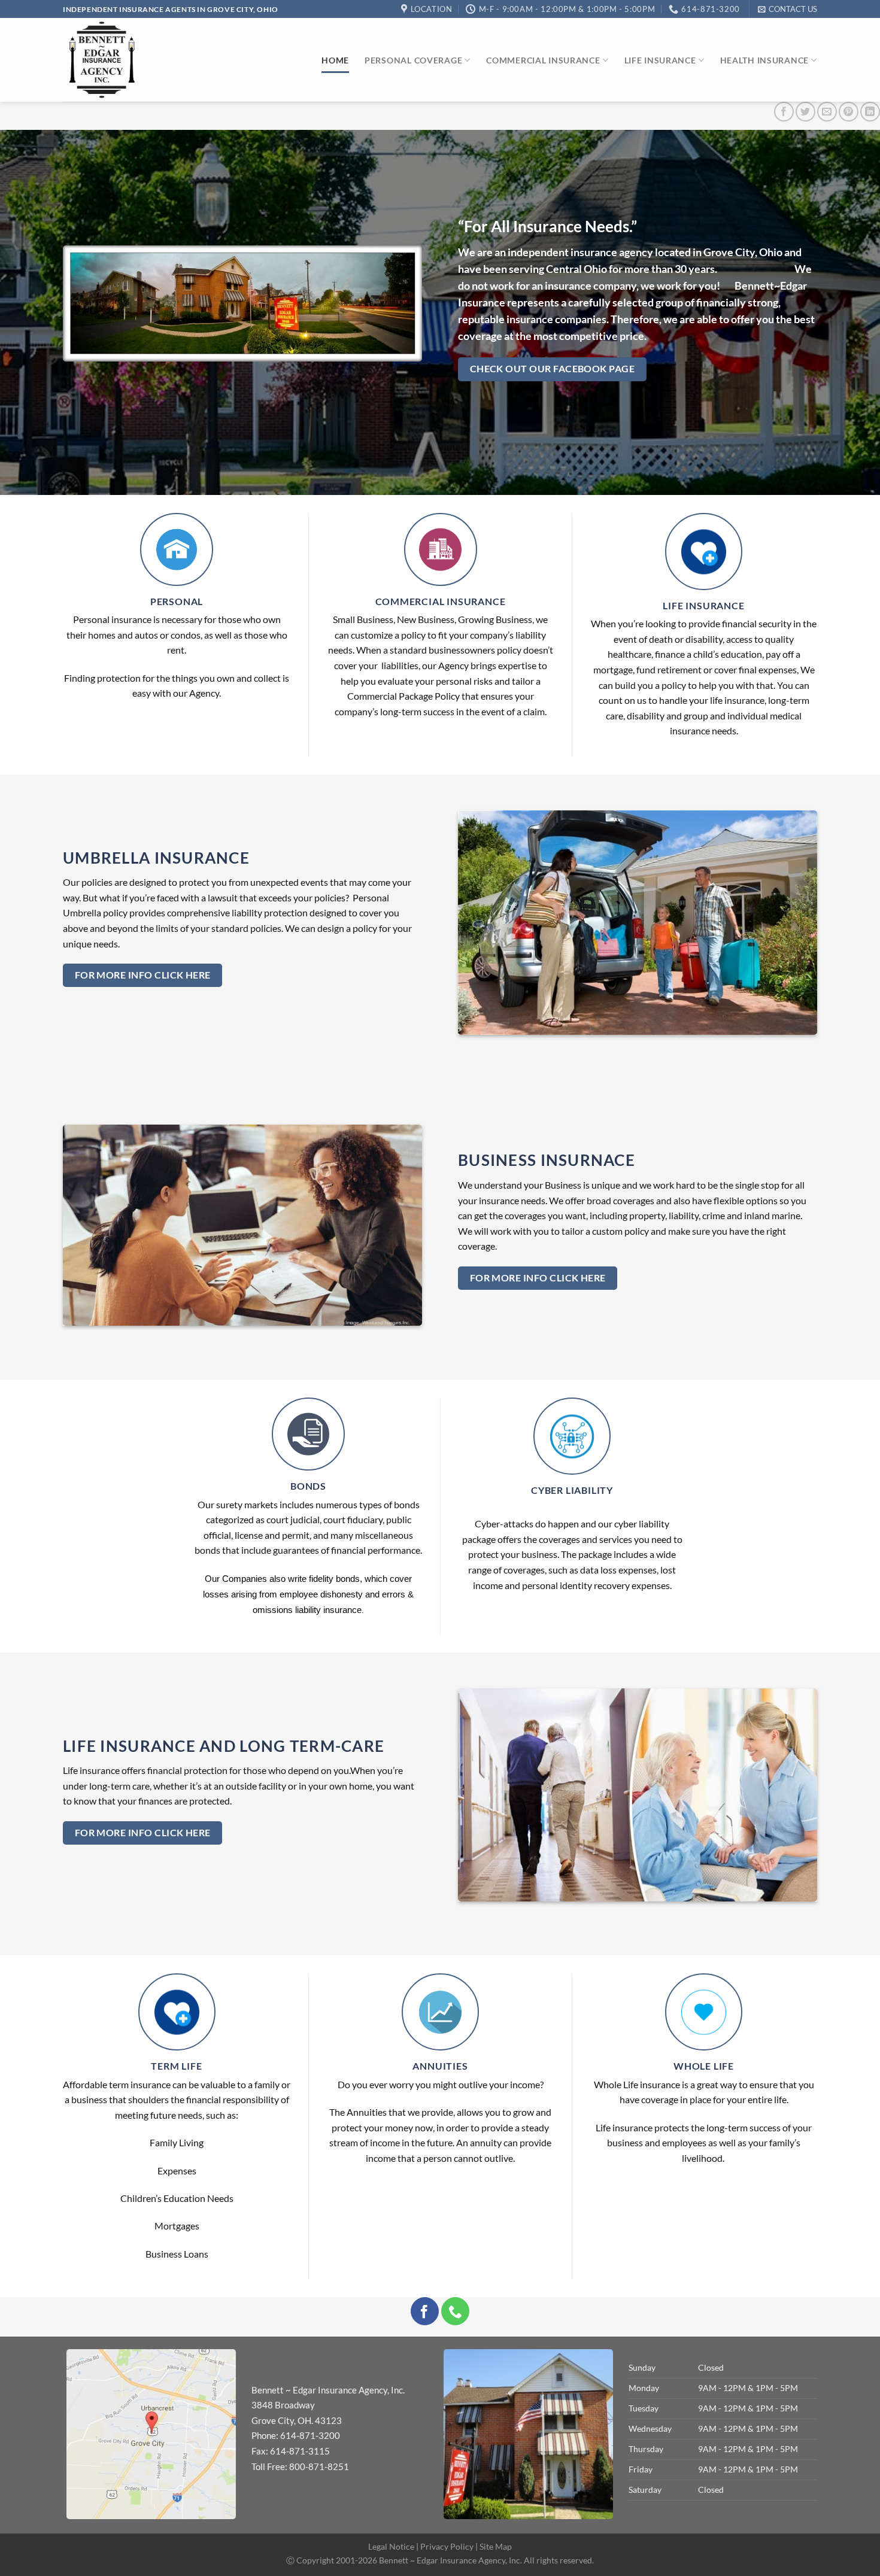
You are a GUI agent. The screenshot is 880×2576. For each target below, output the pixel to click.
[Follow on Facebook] (425, 2311)
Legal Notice (391, 2546)
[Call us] (455, 2311)
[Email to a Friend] (827, 112)
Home (335, 60)
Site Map (496, 2546)
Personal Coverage (413, 60)
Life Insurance (660, 60)
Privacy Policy (447, 2546)
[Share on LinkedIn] (870, 112)
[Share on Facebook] (784, 112)
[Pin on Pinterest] (849, 112)
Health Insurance (765, 60)
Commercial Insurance (543, 60)
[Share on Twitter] (805, 112)
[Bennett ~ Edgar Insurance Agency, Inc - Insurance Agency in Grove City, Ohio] (102, 60)
